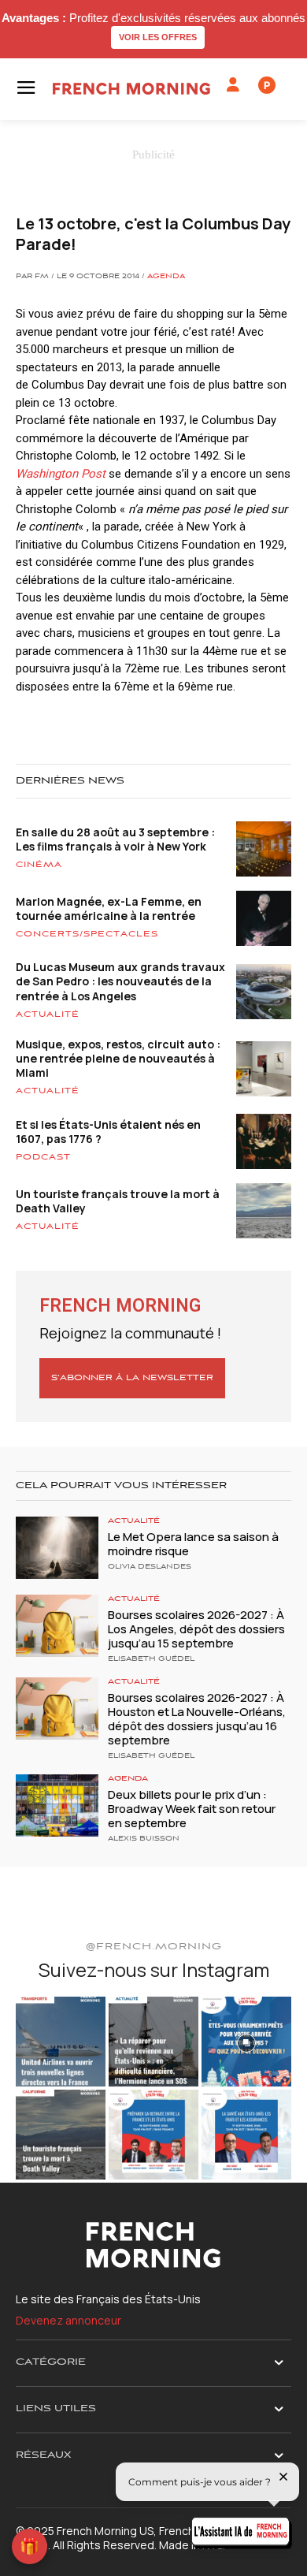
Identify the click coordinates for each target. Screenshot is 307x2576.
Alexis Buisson (144, 1839)
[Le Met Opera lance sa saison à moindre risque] (57, 1548)
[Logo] (131, 89)
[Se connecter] (233, 85)
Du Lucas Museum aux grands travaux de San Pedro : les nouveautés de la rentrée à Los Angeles (120, 981)
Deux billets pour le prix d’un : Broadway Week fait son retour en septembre (192, 1809)
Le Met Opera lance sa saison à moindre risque (193, 1544)
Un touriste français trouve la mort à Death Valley (118, 1201)
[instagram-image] (61, 2042)
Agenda (166, 277)
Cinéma (39, 865)
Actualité (48, 1014)
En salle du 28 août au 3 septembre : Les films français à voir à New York (115, 839)
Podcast (43, 1157)
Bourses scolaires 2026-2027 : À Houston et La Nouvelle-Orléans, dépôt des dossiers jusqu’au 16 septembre (197, 1719)
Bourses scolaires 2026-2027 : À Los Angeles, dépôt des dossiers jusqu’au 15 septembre (196, 1629)
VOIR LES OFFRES (158, 37)
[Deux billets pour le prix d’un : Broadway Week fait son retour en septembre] (57, 1805)
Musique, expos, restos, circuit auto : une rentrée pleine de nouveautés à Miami (118, 1058)
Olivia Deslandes (150, 1567)
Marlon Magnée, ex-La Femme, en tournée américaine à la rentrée (109, 908)
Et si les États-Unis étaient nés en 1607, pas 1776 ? (108, 1132)
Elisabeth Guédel (151, 1659)
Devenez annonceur (68, 2320)
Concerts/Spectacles (87, 934)
